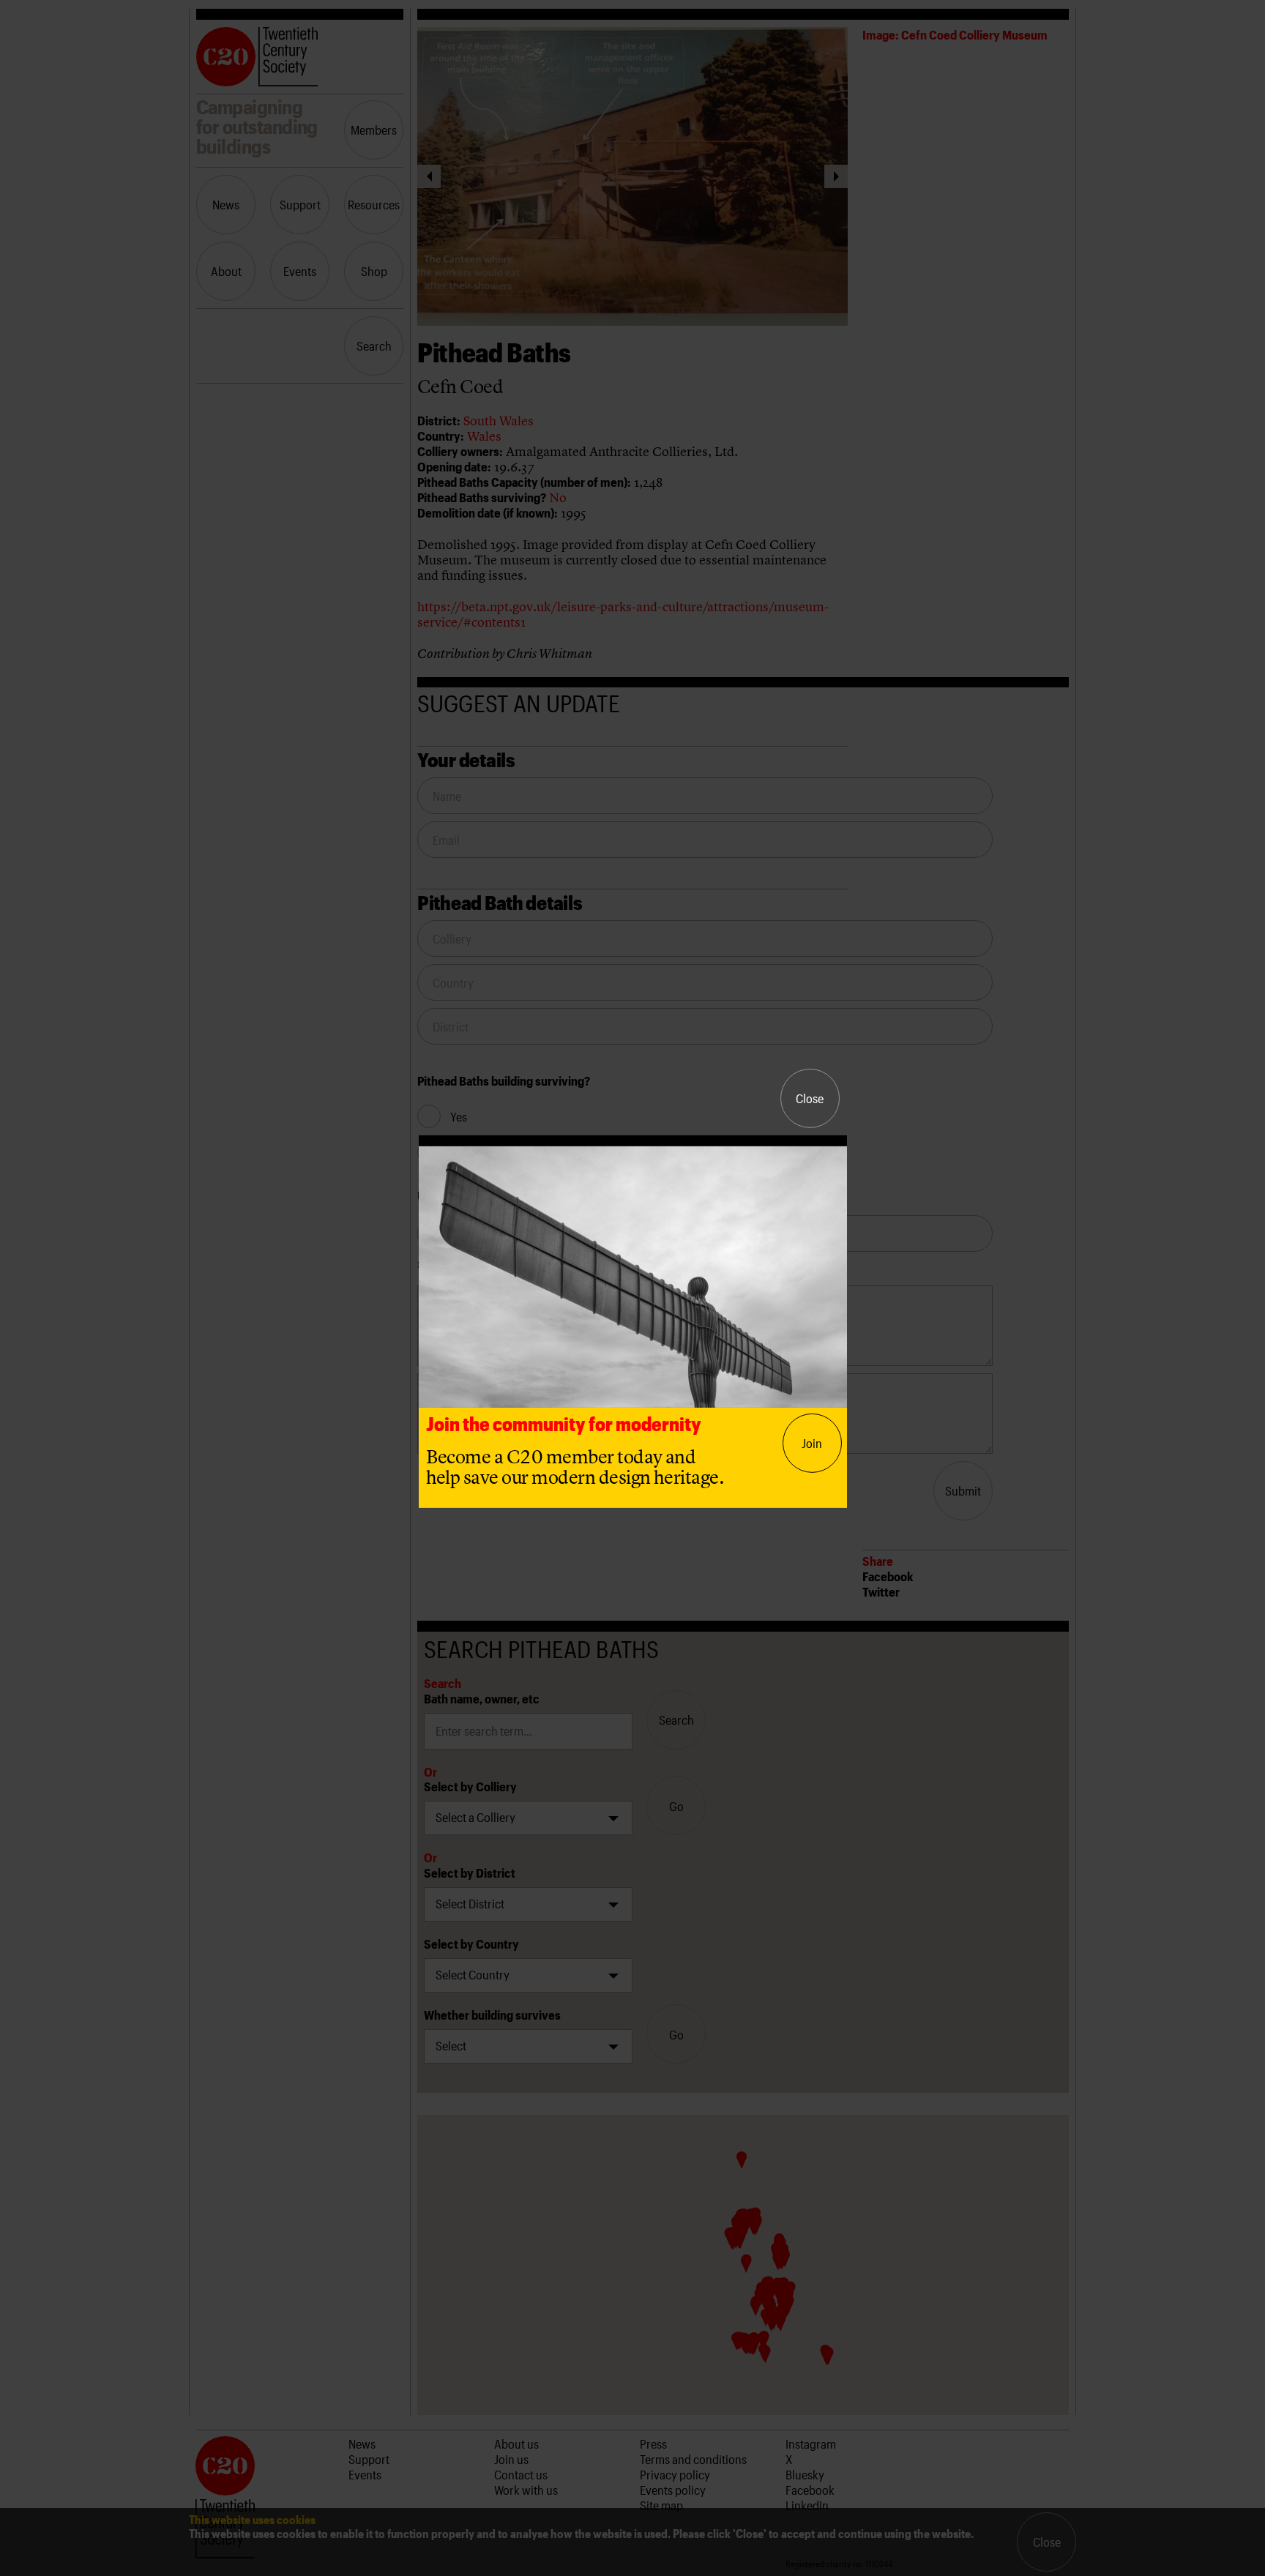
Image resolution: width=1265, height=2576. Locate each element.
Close (810, 1098)
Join (812, 1443)
